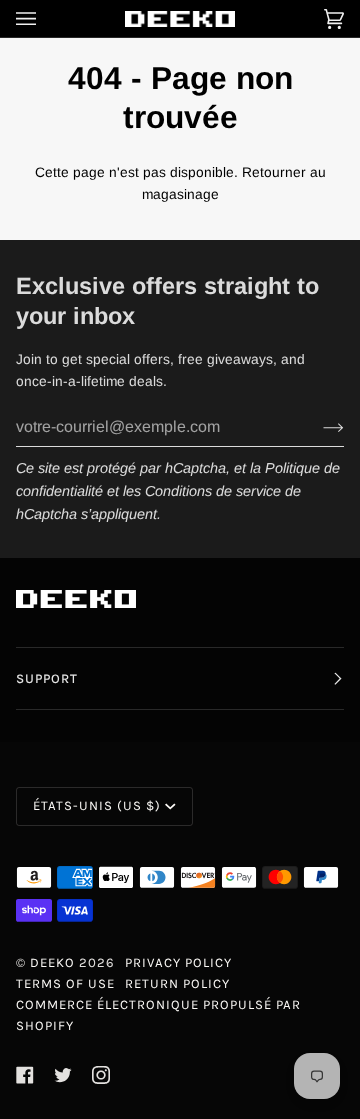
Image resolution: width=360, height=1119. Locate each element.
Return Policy (177, 983)
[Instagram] (101, 1075)
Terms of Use (65, 983)
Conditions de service (213, 491)
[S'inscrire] (317, 427)
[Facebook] (25, 1075)
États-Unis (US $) (97, 805)
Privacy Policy (178, 962)
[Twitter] (63, 1075)
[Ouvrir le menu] (46, 18)
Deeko (52, 962)
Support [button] (47, 678)
